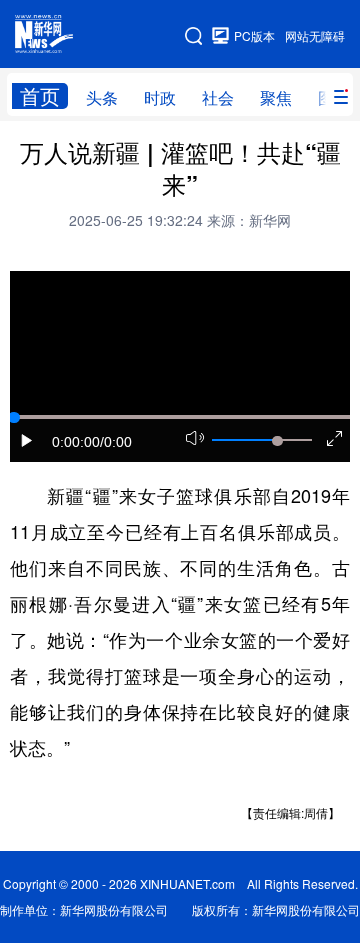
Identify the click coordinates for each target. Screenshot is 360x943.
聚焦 (276, 97)
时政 (160, 97)
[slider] (277, 441)
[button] (27, 440)
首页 (40, 96)
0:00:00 (76, 442)
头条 (102, 97)
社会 (218, 97)
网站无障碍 (315, 35)
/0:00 (116, 442)
